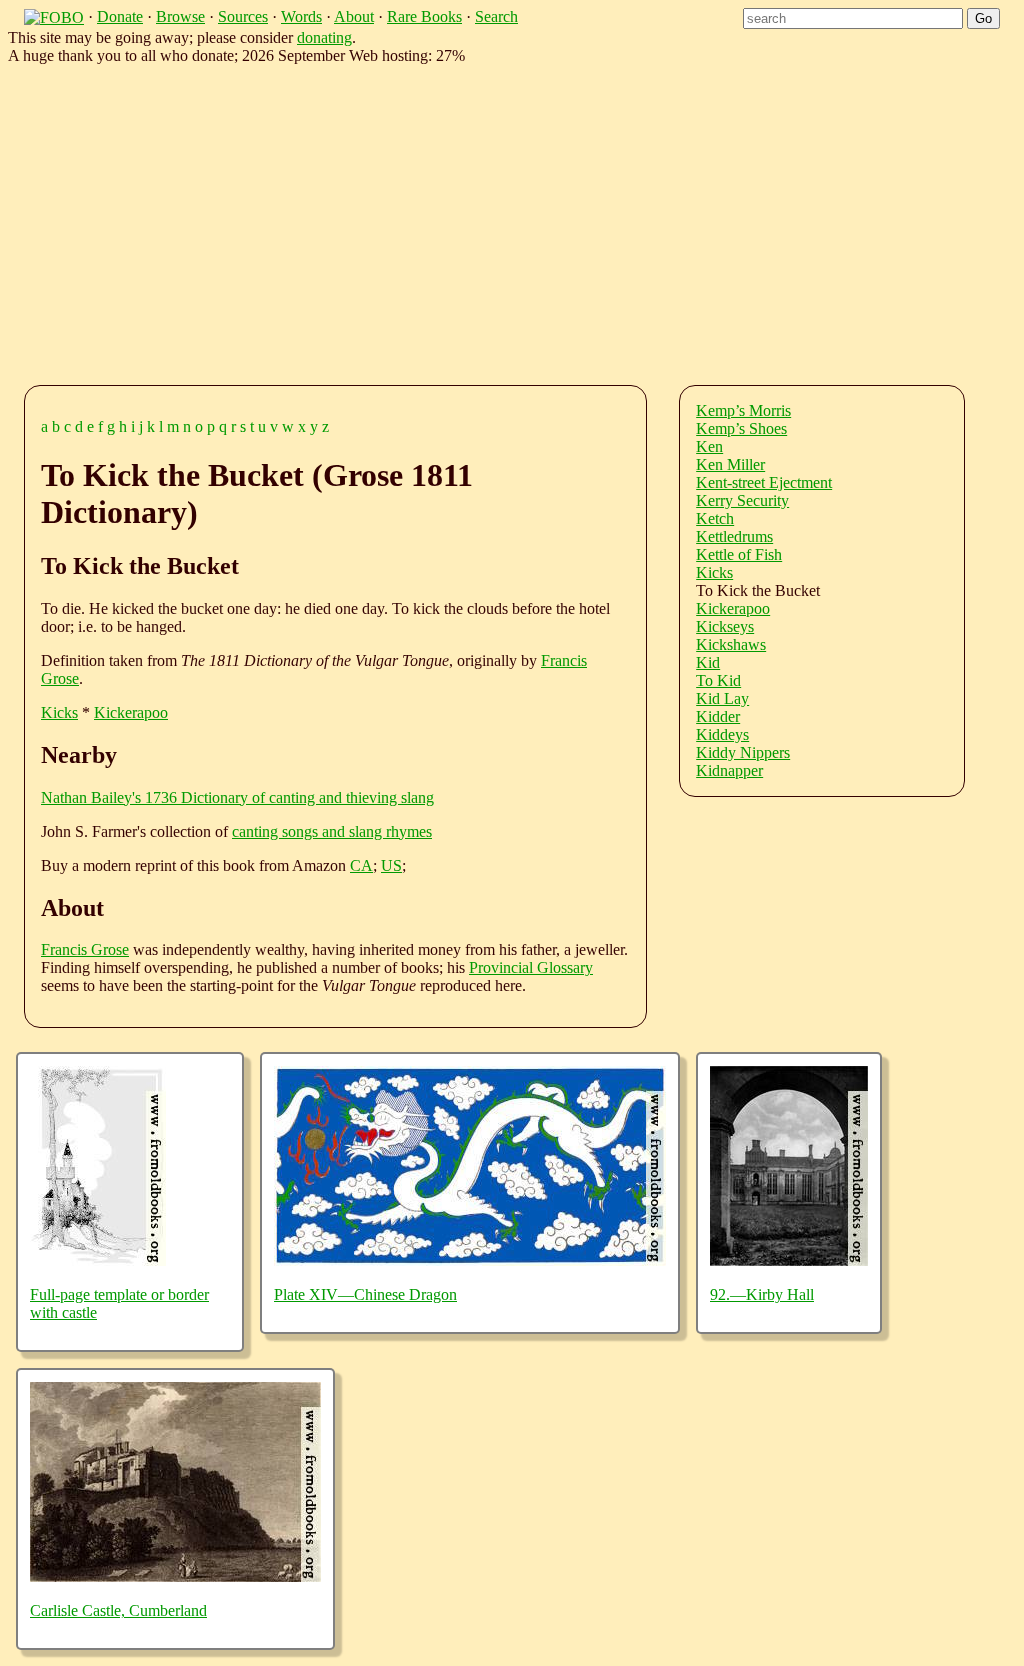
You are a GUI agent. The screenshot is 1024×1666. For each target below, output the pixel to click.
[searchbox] (853, 18)
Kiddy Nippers (743, 752)
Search (496, 16)
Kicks (59, 712)
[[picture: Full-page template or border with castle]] (98, 1260)
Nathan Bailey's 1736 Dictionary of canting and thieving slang (237, 797)
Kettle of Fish (739, 554)
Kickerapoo (131, 712)
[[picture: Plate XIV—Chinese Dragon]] (470, 1260)
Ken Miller (730, 464)
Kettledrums (734, 536)
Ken (709, 446)
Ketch (715, 518)
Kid (708, 662)
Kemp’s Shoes (741, 428)
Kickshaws (731, 644)
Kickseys (725, 626)
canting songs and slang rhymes (332, 831)
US (391, 865)
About (354, 16)
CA (361, 865)
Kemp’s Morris (743, 410)
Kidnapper (729, 770)
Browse (180, 16)
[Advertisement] (528, 221)
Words (301, 16)
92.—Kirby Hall (762, 1294)
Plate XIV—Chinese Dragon (365, 1294)
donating (324, 37)
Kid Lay (722, 698)
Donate (120, 16)
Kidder (718, 716)
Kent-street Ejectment (764, 482)
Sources (243, 16)
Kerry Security (742, 500)
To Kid (718, 680)
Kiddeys (722, 734)
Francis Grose (85, 949)
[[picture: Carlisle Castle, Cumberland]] (175, 1576)
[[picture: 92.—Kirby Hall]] (789, 1260)
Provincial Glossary (531, 967)
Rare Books (424, 16)
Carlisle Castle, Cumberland (118, 1610)
